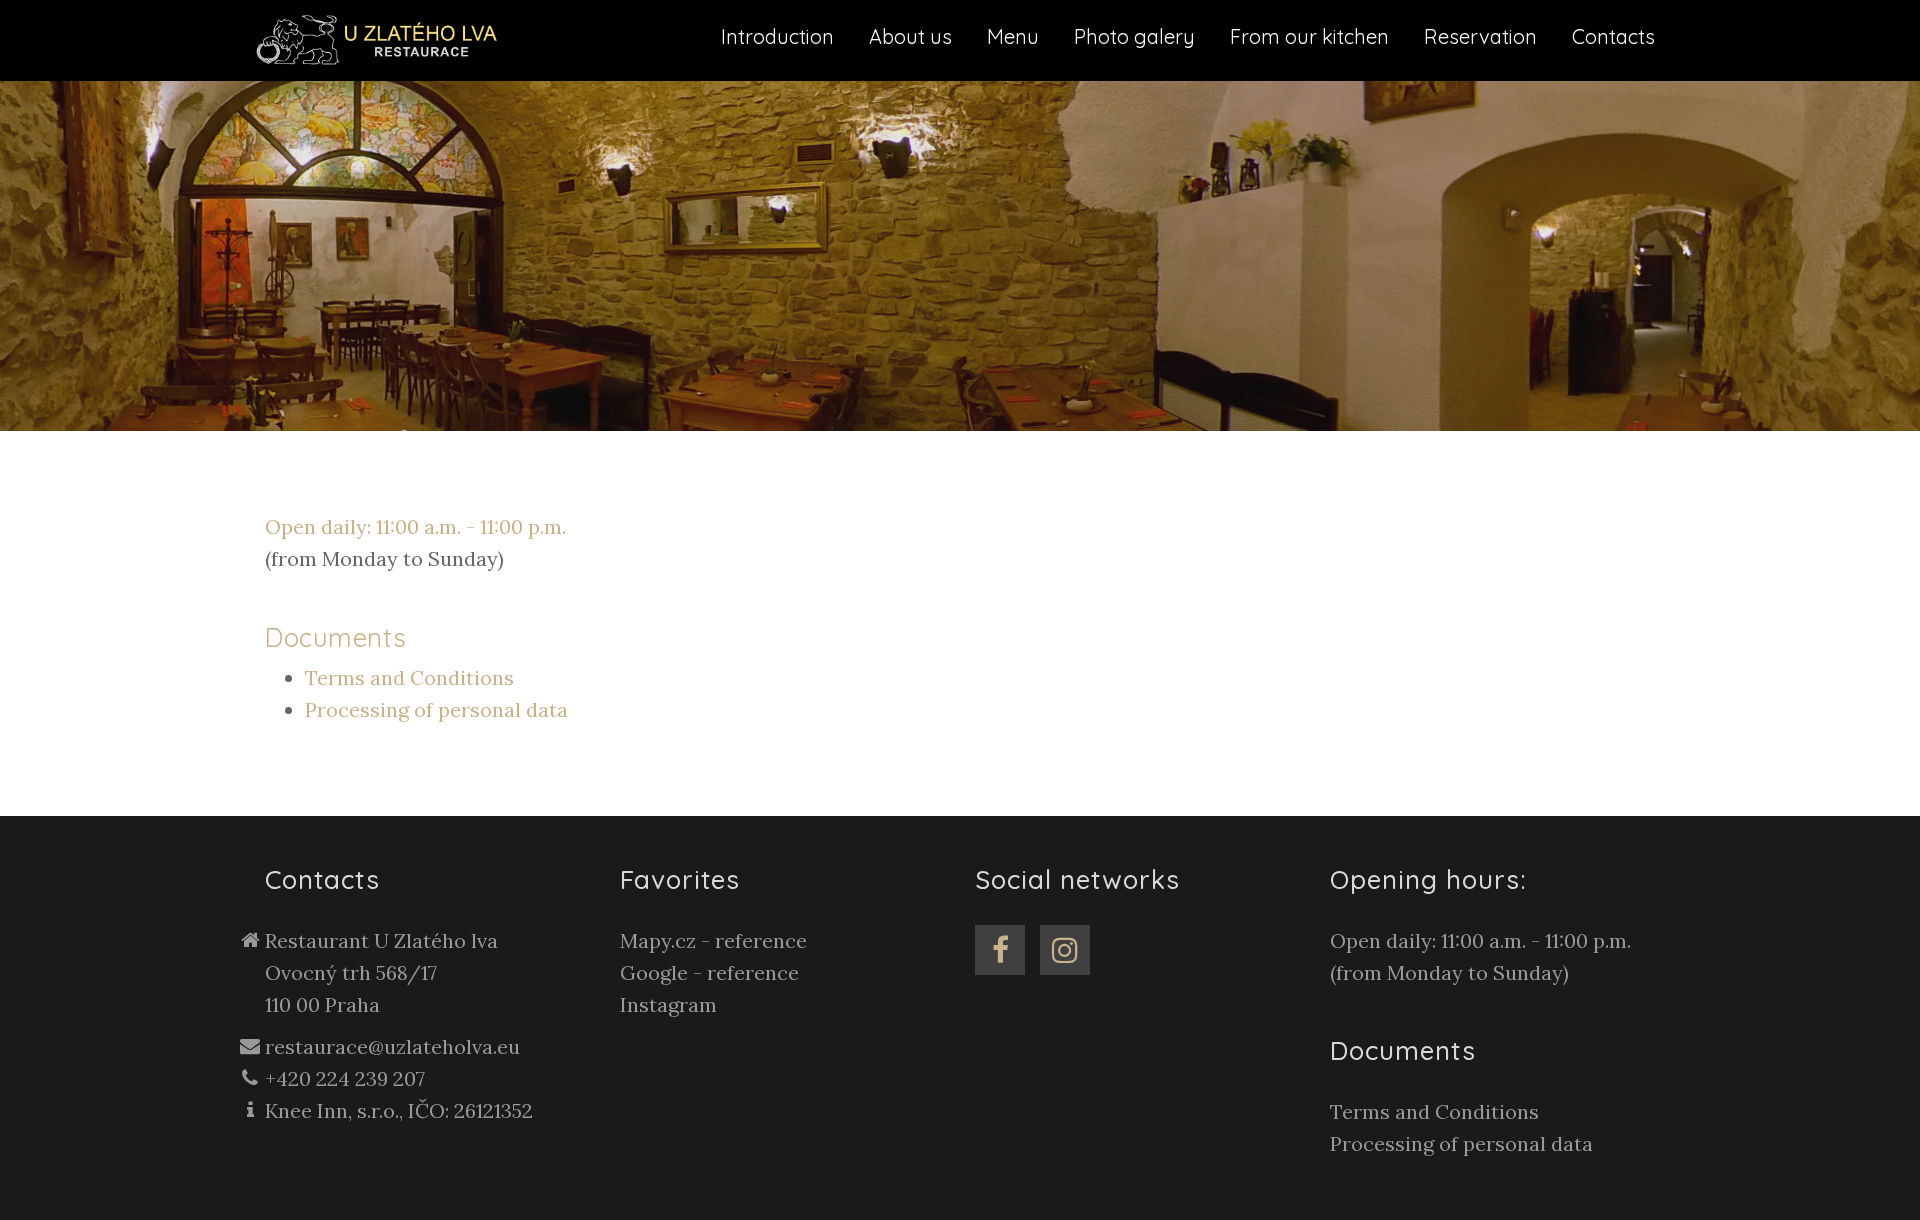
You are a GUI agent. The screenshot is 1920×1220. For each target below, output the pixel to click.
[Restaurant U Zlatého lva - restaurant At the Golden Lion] (383, 38)
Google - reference (709, 972)
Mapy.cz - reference (713, 940)
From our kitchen (1309, 36)
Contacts (1613, 36)
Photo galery (1134, 36)
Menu (1013, 36)
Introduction (777, 36)
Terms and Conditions (409, 677)
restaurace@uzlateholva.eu (392, 1046)
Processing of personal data (436, 709)
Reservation (1480, 36)
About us (910, 36)
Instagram (668, 1004)
